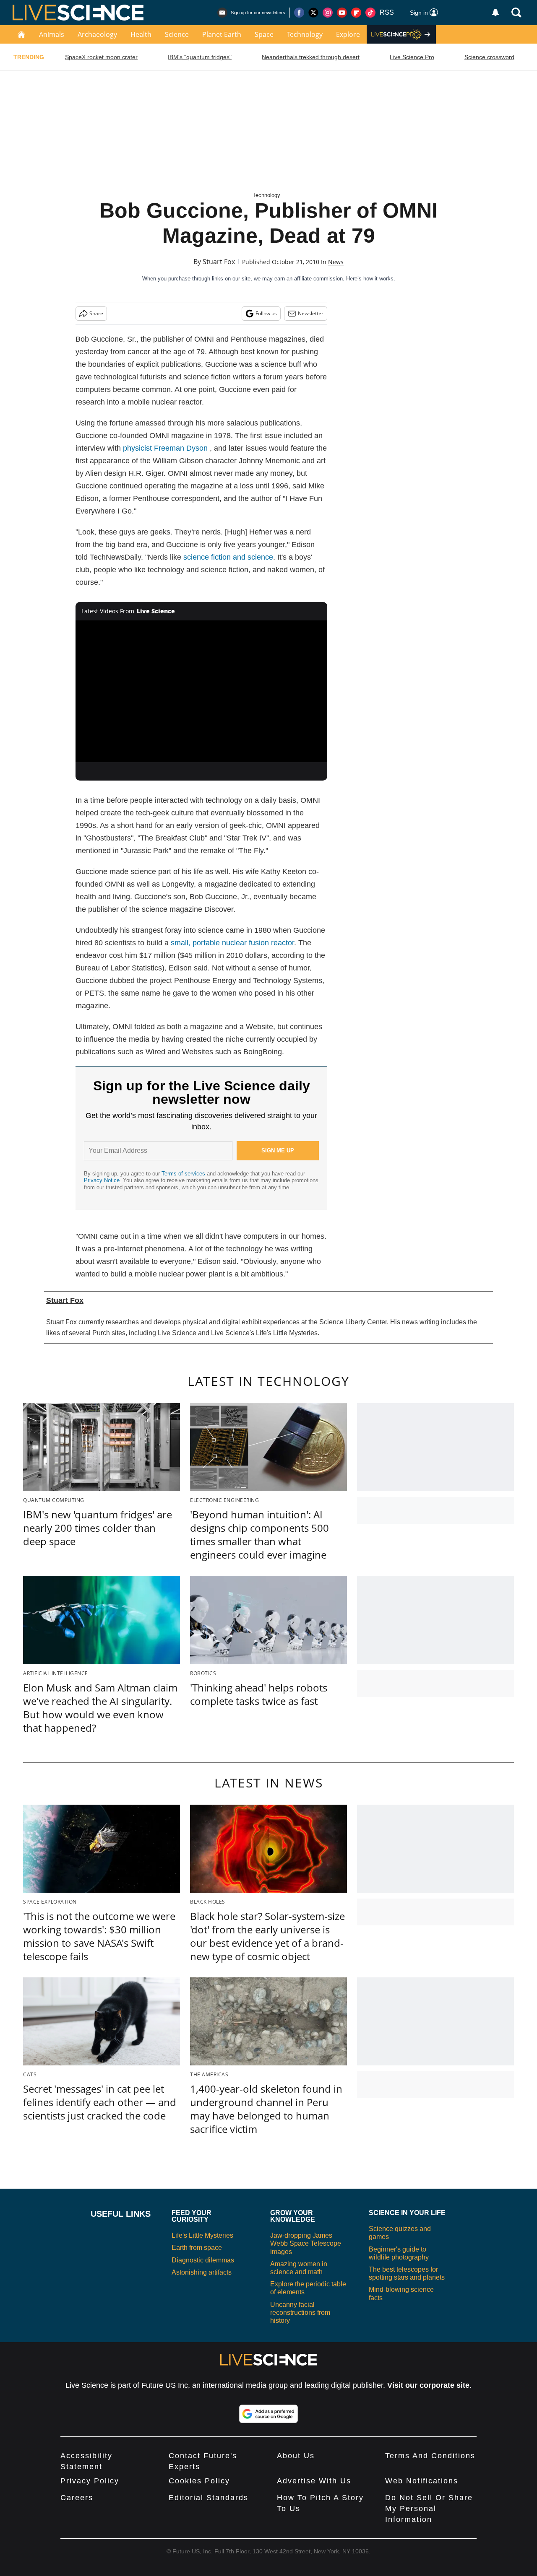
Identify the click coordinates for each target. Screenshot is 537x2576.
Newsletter (311, 313)
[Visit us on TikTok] (370, 13)
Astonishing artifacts (202, 2272)
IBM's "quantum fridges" (200, 57)
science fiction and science (228, 557)
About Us (296, 2456)
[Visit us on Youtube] (342, 13)
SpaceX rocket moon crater (101, 57)
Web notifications (422, 2481)
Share (96, 313)
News (336, 262)
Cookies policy (199, 2481)
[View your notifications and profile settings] (495, 13)
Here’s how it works (370, 279)
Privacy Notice (102, 1180)
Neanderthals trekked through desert (311, 57)
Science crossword (489, 57)
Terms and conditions (430, 2456)
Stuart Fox (219, 262)
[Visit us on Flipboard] (356, 13)
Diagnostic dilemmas (203, 2260)
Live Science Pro (412, 57)
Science (177, 34)
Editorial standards (209, 2498)
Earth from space (197, 2248)
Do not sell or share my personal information (429, 2509)
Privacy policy (90, 2481)
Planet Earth (222, 34)
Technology (305, 34)
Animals (52, 34)
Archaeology (97, 34)
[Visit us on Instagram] (328, 13)
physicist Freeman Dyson (165, 448)
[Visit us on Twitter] (313, 13)
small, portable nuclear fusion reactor (232, 943)
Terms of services (184, 1174)
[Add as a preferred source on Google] (268, 2414)
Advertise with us (314, 2481)
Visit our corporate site (428, 2385)
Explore (348, 34)
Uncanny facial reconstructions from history (300, 2313)
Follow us (266, 313)
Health (141, 34)
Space (264, 34)
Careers (77, 2498)
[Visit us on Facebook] (299, 13)
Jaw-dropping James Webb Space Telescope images (306, 2243)
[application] (201, 691)
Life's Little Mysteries (202, 2235)
